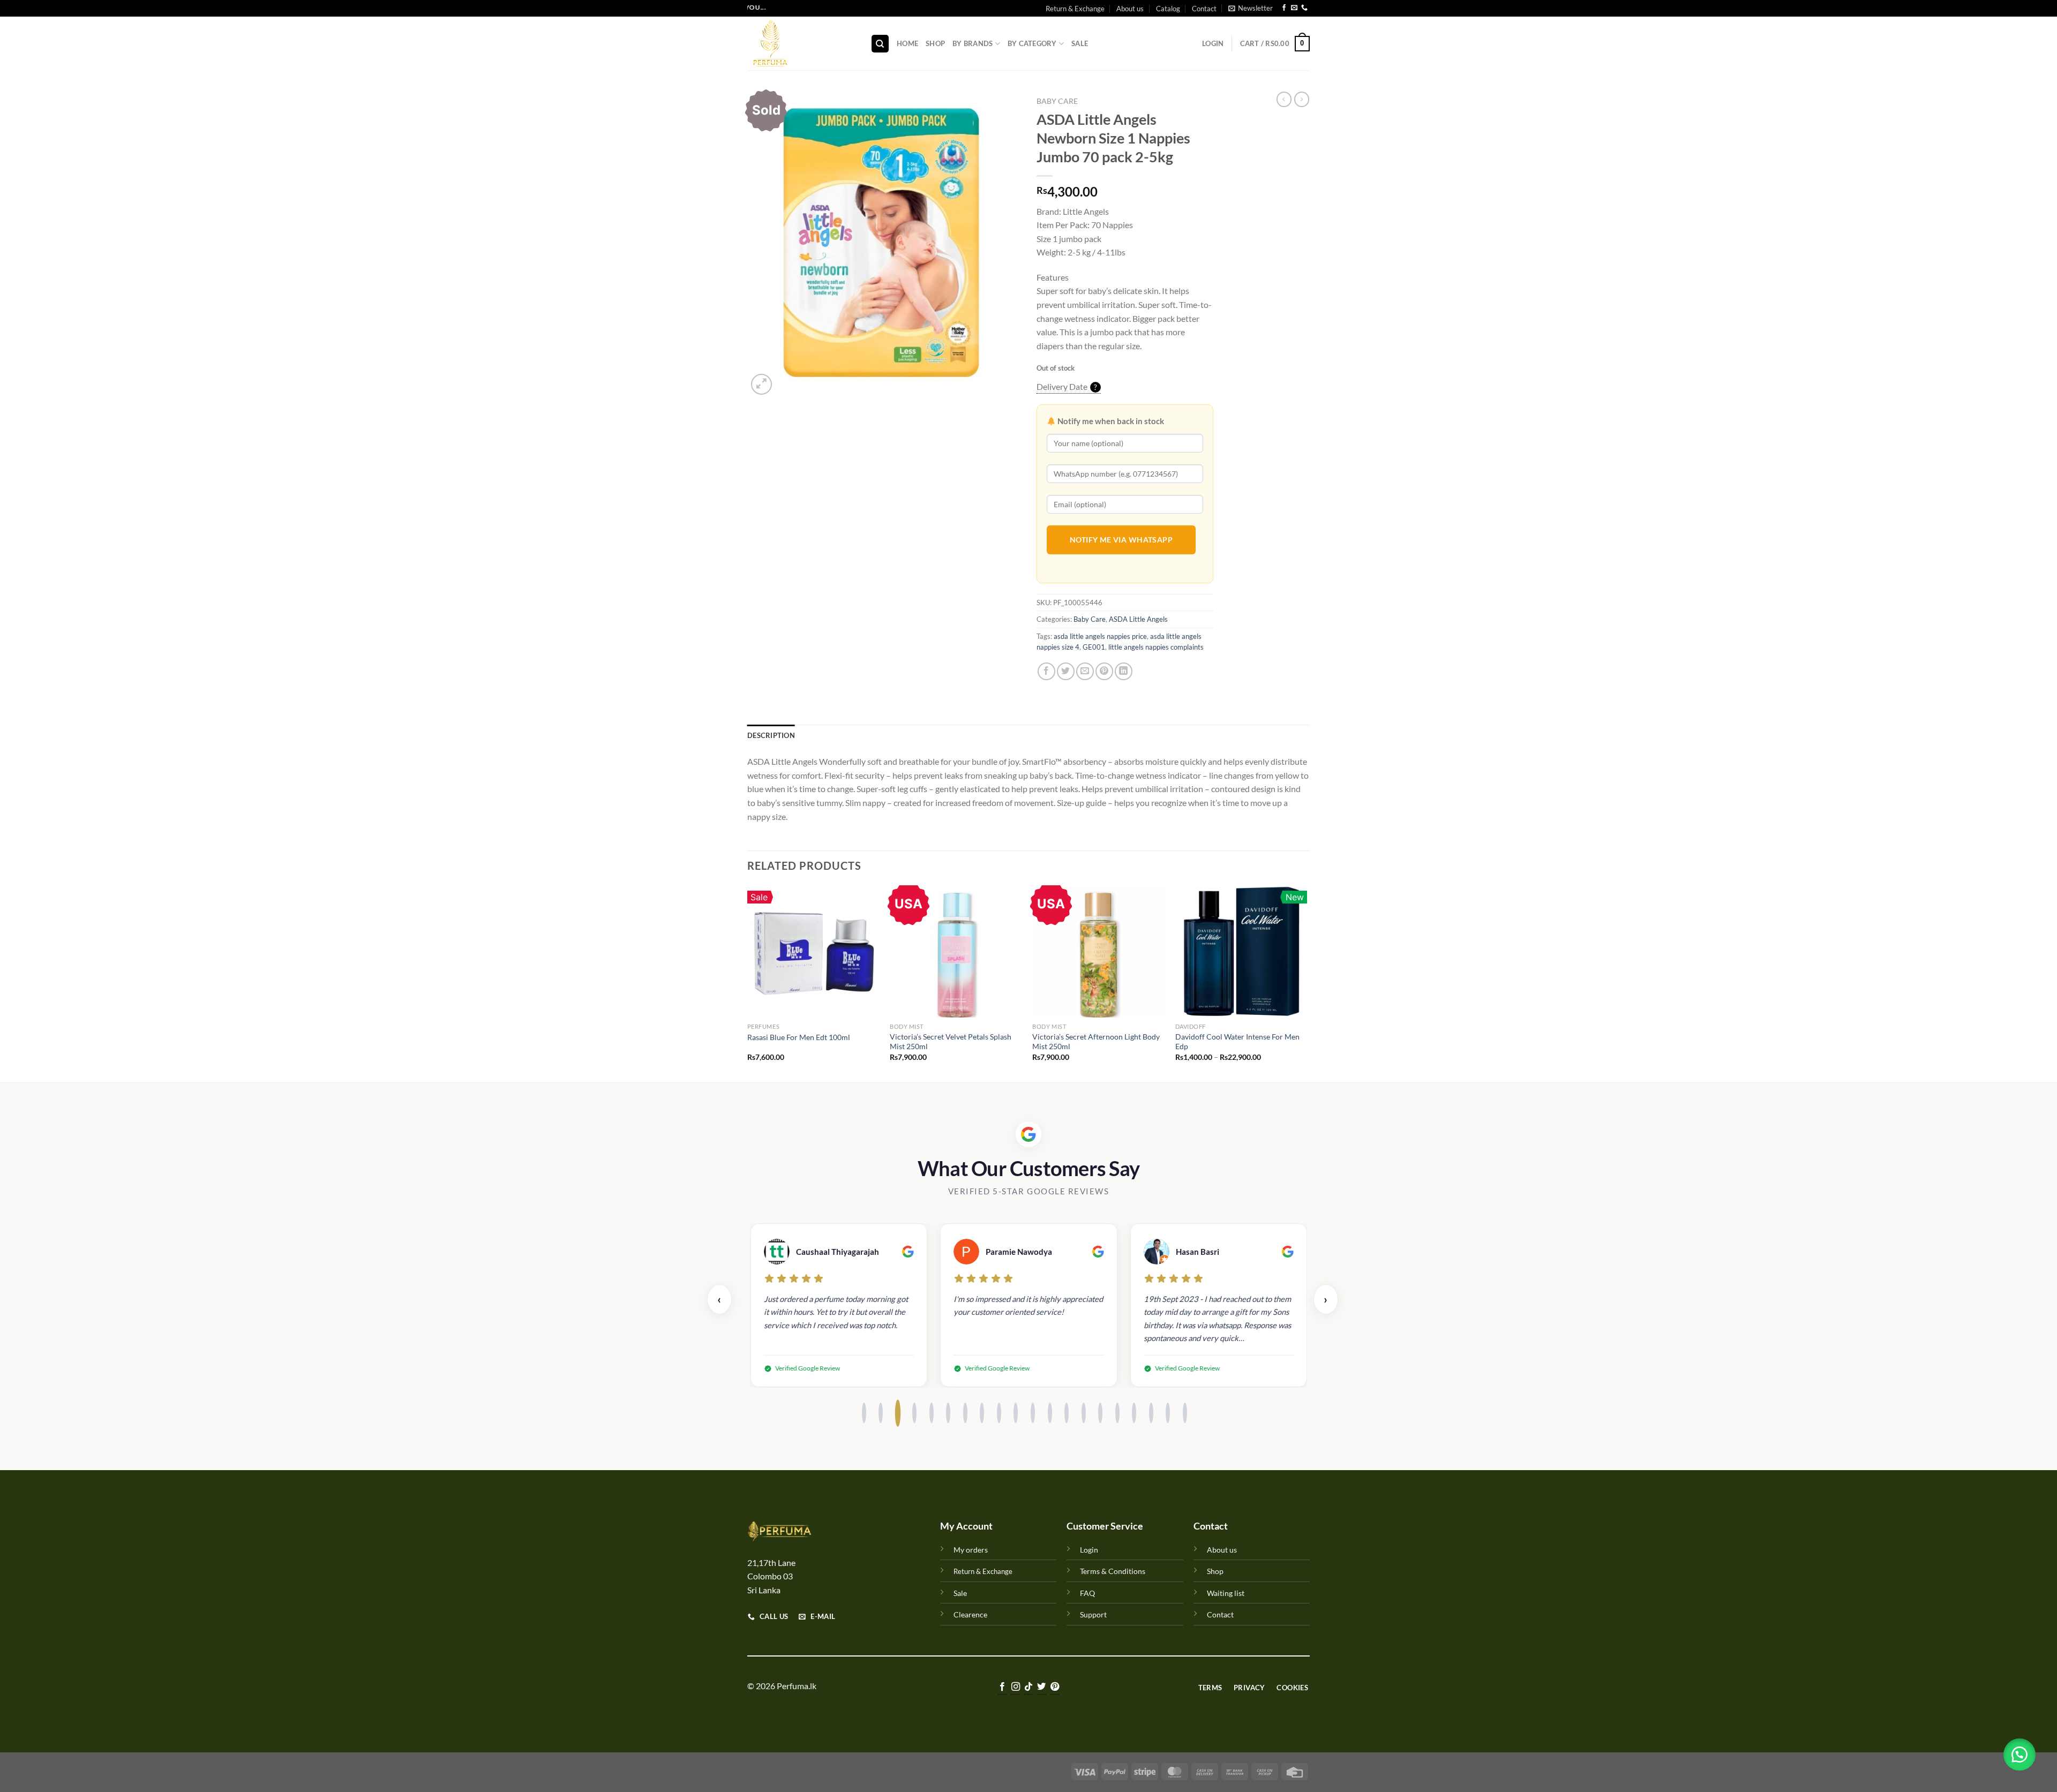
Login (1089, 1550)
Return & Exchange (1075, 9)
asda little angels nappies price (1100, 636)
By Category (1032, 43)
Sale (1080, 43)
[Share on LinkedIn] (1124, 671)
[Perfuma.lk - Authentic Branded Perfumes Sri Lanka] (801, 43)
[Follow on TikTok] (1028, 1687)
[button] (2020, 1755)
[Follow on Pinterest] (1055, 1687)
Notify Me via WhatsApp (1121, 540)
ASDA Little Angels (1138, 619)
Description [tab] (771, 735)
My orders (971, 1550)
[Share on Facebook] (1046, 671)
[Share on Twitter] (1066, 671)
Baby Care (1057, 101)
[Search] (880, 44)
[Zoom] (761, 384)
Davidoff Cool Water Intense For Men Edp (1237, 1042)
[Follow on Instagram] (1015, 1687)
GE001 (1094, 647)
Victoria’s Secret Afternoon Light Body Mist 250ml (1096, 1042)
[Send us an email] (1294, 9)
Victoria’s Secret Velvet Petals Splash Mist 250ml (951, 1042)
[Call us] (1304, 9)
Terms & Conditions (1113, 1571)
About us (1130, 9)
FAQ (1087, 1593)
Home (907, 43)
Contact (1204, 9)
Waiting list (1226, 1593)
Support (1093, 1614)
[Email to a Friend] (1085, 671)
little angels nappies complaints (1156, 647)
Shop (935, 43)
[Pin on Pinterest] (1104, 671)
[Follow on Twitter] (1041, 1687)
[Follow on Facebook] (1284, 9)
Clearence (970, 1614)
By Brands (973, 43)
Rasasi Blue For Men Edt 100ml (799, 1037)
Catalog (1168, 9)
